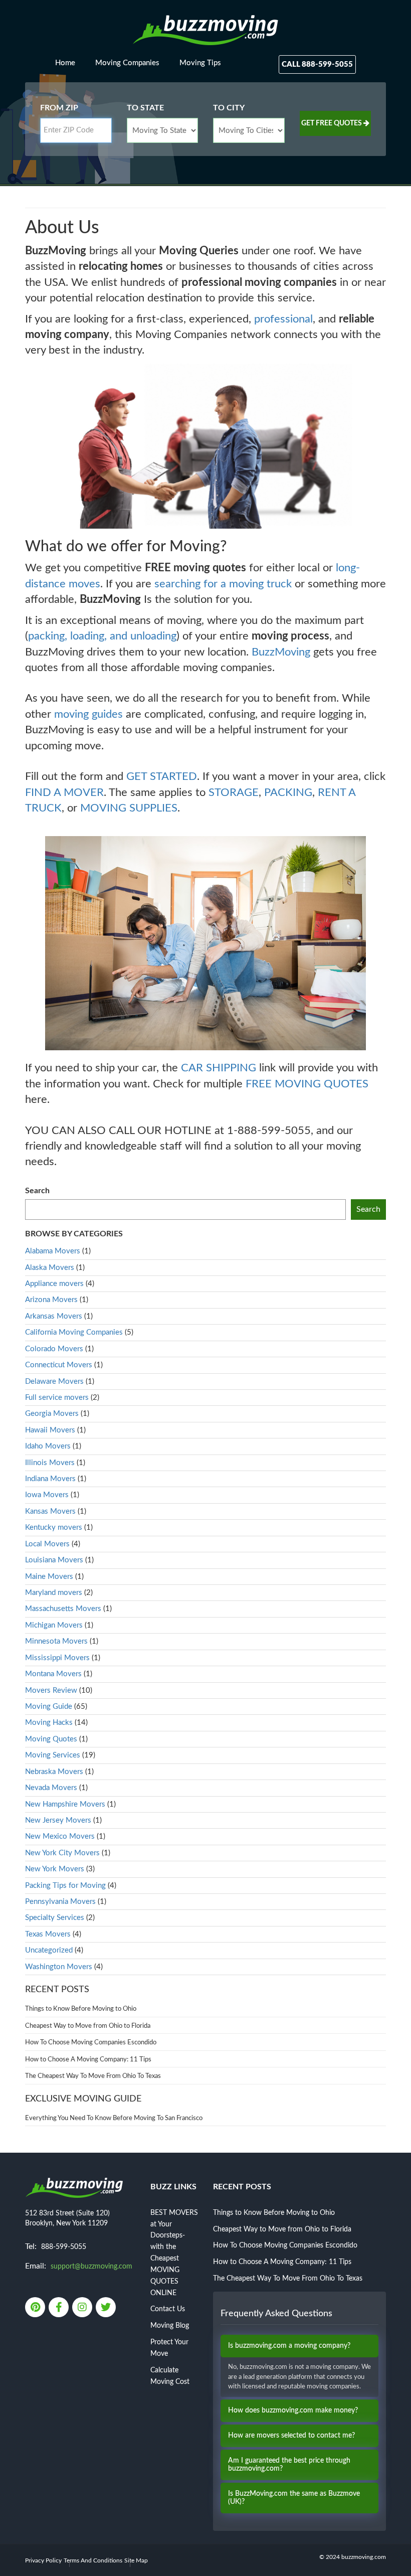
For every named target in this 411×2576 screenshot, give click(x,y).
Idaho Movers (48, 1446)
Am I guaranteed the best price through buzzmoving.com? (289, 2464)
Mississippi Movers (57, 1658)
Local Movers (47, 1544)
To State (145, 108)
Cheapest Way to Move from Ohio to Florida (88, 2026)
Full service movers (57, 1398)
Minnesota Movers (56, 1641)
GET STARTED (162, 776)
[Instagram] (83, 2308)
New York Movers (55, 1869)
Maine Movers (49, 1577)
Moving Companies (127, 63)
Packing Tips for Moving (65, 1886)
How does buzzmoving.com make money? (293, 2410)
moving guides (88, 714)
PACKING (288, 792)
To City (229, 108)
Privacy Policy (43, 2560)
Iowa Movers (47, 1495)
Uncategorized (49, 1950)
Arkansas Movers (54, 1316)
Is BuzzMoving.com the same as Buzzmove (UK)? (294, 2498)
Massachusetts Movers (63, 1609)
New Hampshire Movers (65, 1804)
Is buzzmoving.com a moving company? (289, 2346)
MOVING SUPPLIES (129, 808)
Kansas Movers (50, 1511)
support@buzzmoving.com (91, 2267)
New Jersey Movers (58, 1820)
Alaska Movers (50, 1268)
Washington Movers (59, 1967)
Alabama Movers (53, 1251)
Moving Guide (49, 1707)
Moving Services (53, 1755)
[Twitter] (107, 2308)
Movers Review (51, 1690)
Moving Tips (200, 63)
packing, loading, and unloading (102, 636)
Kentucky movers (54, 1527)
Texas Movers (48, 1934)
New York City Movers (62, 1853)
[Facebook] (59, 2308)
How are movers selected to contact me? (291, 2436)
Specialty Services (55, 1918)
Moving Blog (170, 2326)
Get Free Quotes (332, 123)
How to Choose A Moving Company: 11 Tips (88, 2060)
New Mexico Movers (60, 1836)
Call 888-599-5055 (317, 64)
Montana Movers (53, 1674)
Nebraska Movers (54, 1772)
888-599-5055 (64, 2247)
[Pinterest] (36, 2308)
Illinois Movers (50, 1463)
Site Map (136, 2560)
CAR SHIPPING (219, 1068)
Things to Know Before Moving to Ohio (81, 2009)
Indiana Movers (50, 1479)
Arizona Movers (51, 1300)
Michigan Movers (54, 1625)
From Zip (59, 108)
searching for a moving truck (223, 584)
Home (65, 63)
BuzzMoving (281, 652)
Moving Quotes (51, 1739)
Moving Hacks (49, 1723)
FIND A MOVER (64, 792)
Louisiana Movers (54, 1560)
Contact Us (168, 2309)
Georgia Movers (52, 1414)
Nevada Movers (51, 1788)
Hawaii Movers (50, 1430)
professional (283, 319)
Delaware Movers (54, 1382)
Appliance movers (54, 1284)
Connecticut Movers (59, 1365)
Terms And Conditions (93, 2560)
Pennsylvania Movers (60, 1902)
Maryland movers (54, 1593)
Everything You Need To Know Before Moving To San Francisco (114, 2118)
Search (37, 1191)
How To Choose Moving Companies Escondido (91, 2043)
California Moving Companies (74, 1332)
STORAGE (234, 792)
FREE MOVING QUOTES (307, 1084)
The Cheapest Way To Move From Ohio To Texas (93, 2076)
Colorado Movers (54, 1349)
